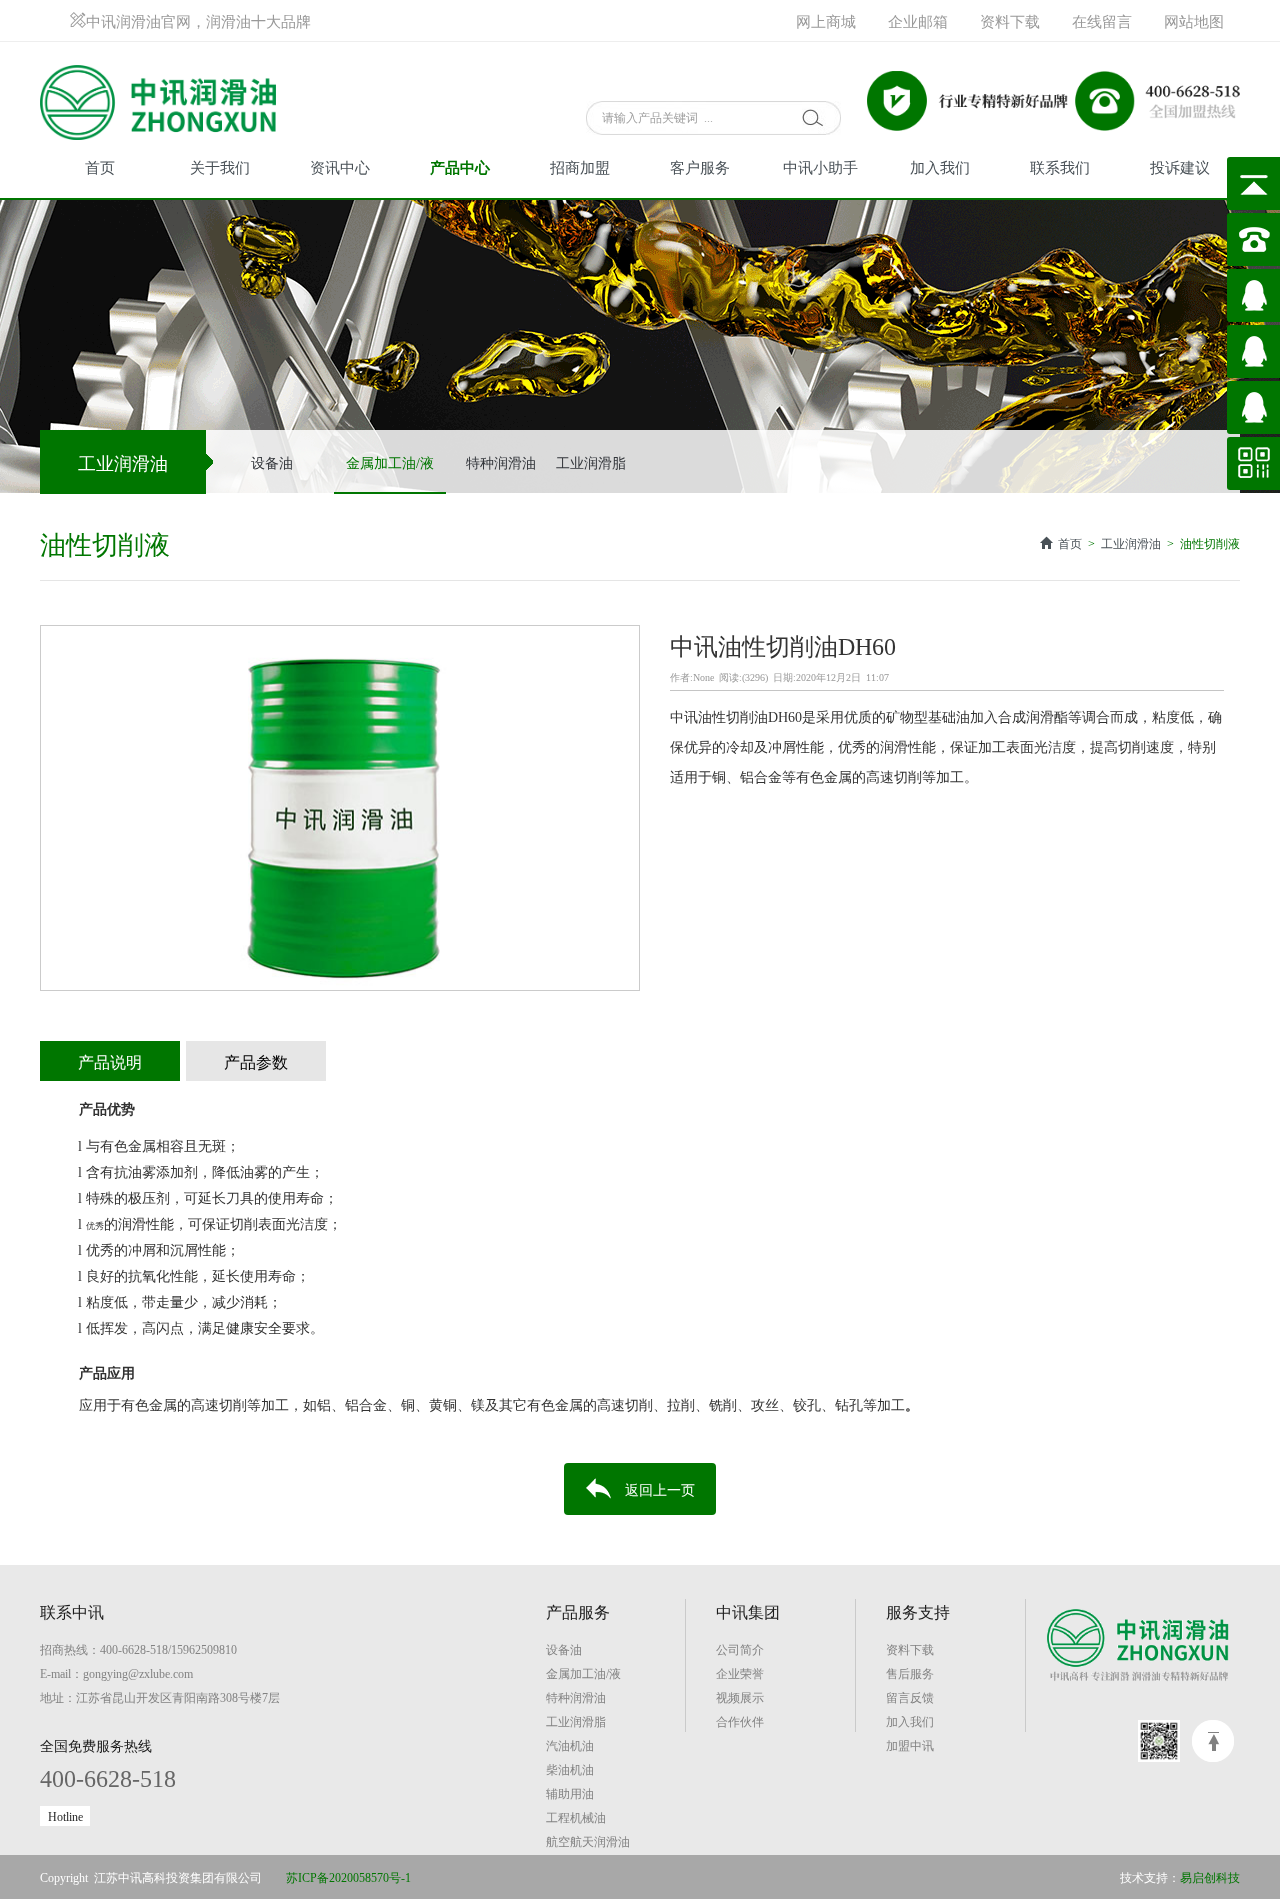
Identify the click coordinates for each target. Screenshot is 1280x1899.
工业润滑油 (1131, 543)
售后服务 (910, 1673)
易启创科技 (1210, 1877)
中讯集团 (748, 1611)
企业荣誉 (740, 1673)
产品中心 (460, 166)
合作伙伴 (740, 1721)
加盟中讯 (910, 1745)
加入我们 (940, 166)
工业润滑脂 (591, 462)
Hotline (65, 1816)
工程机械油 (576, 1817)
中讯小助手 (820, 166)
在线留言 (1102, 20)
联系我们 (1060, 166)
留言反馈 (910, 1697)
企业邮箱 (918, 20)
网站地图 (1194, 20)
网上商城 (826, 20)
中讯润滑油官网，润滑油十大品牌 (198, 20)
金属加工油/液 (390, 462)
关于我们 (220, 166)
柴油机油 (570, 1769)
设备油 (272, 462)
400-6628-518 (108, 1776)
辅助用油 (570, 1793)
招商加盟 (580, 166)
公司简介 (740, 1649)
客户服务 (700, 166)
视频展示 (740, 1697)
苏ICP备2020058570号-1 (348, 1877)
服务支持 (918, 1611)
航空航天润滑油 (588, 1841)
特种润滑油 (501, 462)
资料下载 (1010, 20)
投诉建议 (1180, 166)
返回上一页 (660, 1489)
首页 (100, 166)
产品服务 (578, 1611)
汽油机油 (570, 1745)
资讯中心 (340, 166)
